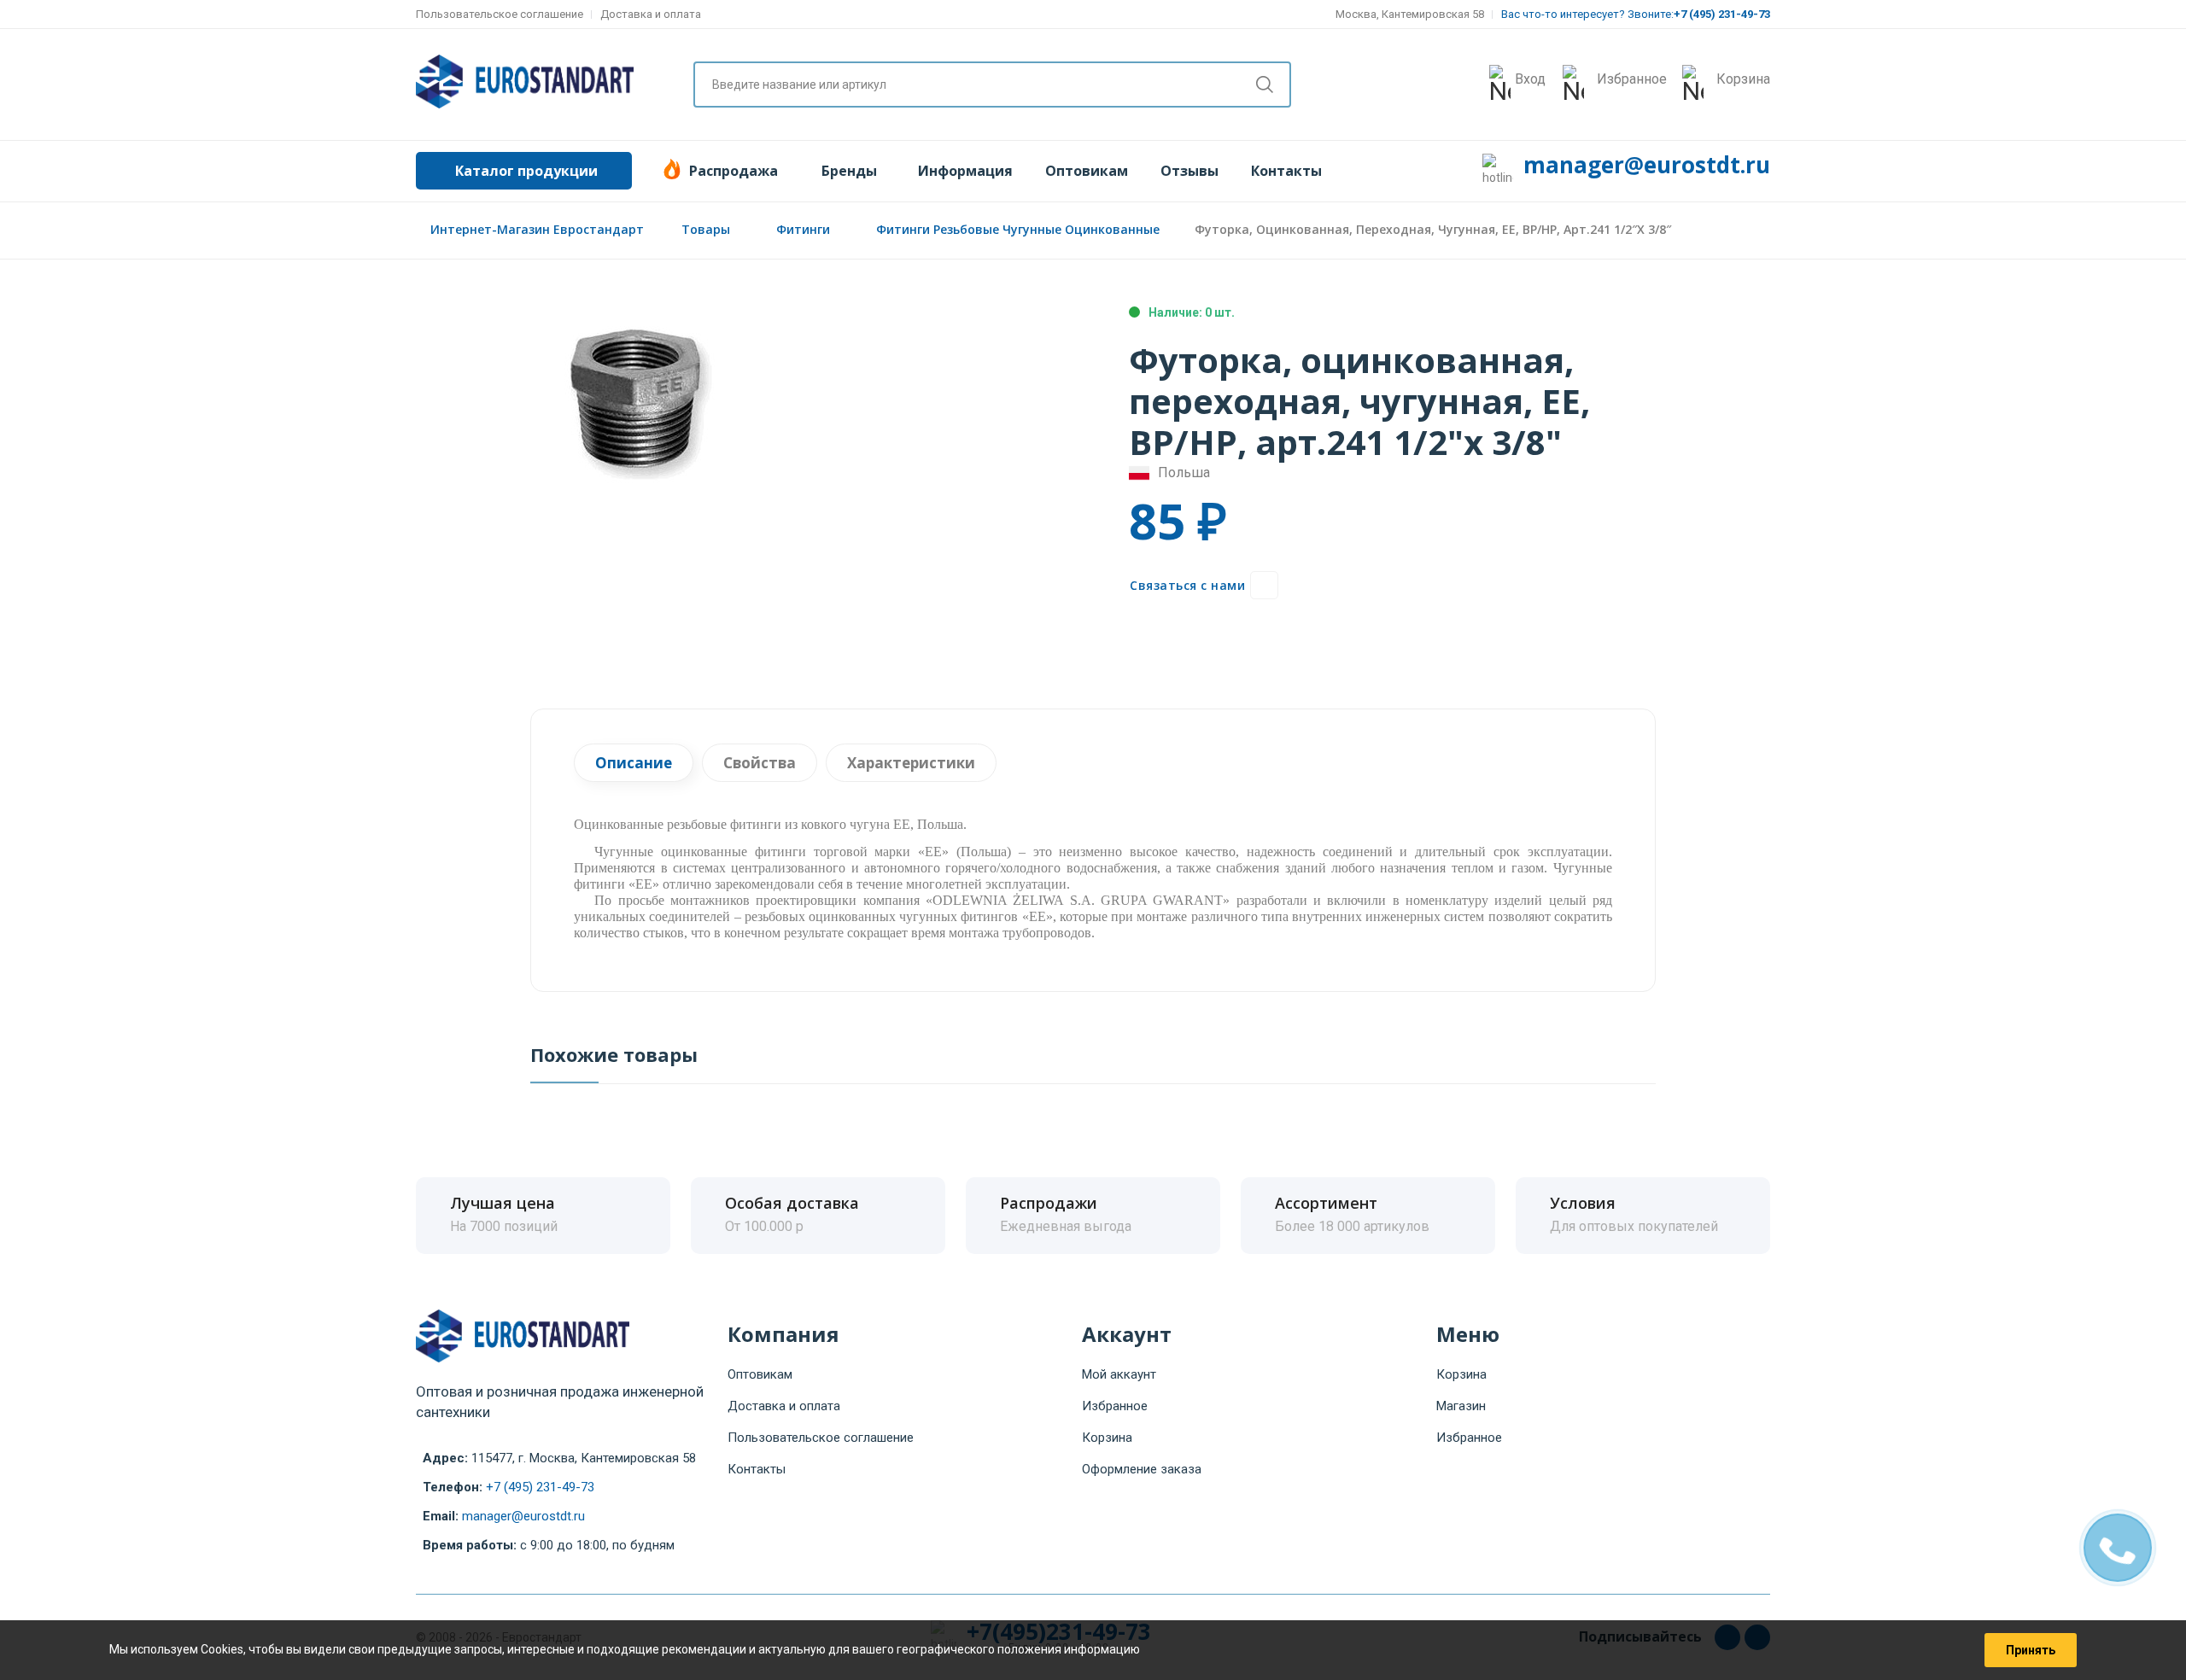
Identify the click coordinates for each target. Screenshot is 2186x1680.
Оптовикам (1087, 171)
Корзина (1107, 1438)
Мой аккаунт (1119, 1374)
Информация (965, 171)
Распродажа (734, 171)
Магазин (1461, 1406)
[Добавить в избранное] (1264, 585)
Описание (634, 763)
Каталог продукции (526, 171)
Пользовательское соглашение (500, 14)
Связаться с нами (1187, 585)
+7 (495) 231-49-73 (540, 1487)
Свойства (760, 763)
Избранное (1115, 1406)
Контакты (1286, 171)
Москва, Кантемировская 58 (1410, 14)
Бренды (849, 171)
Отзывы (1189, 171)
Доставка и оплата (651, 14)
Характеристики (911, 763)
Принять (2031, 1650)
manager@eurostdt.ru (1647, 165)
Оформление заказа (1142, 1469)
